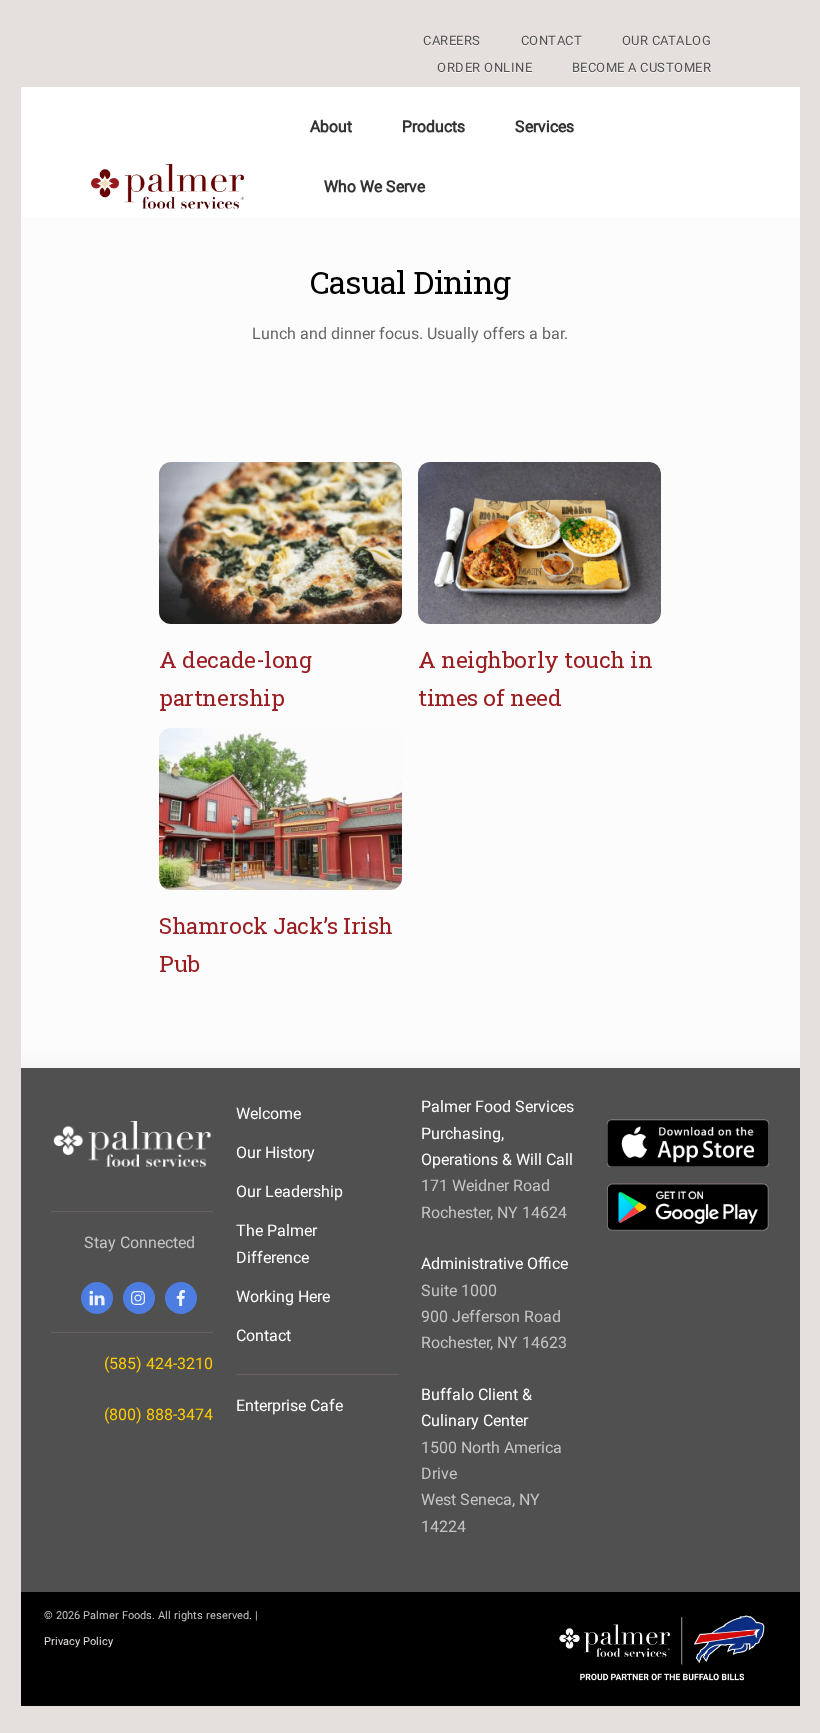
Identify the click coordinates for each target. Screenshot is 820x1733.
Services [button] (544, 126)
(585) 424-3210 (158, 1363)
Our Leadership (289, 1191)
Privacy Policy (78, 1641)
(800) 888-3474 (158, 1414)
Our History (275, 1152)
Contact (263, 1335)
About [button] (331, 126)
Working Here (283, 1296)
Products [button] (433, 126)
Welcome (268, 1113)
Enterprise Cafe (289, 1405)
